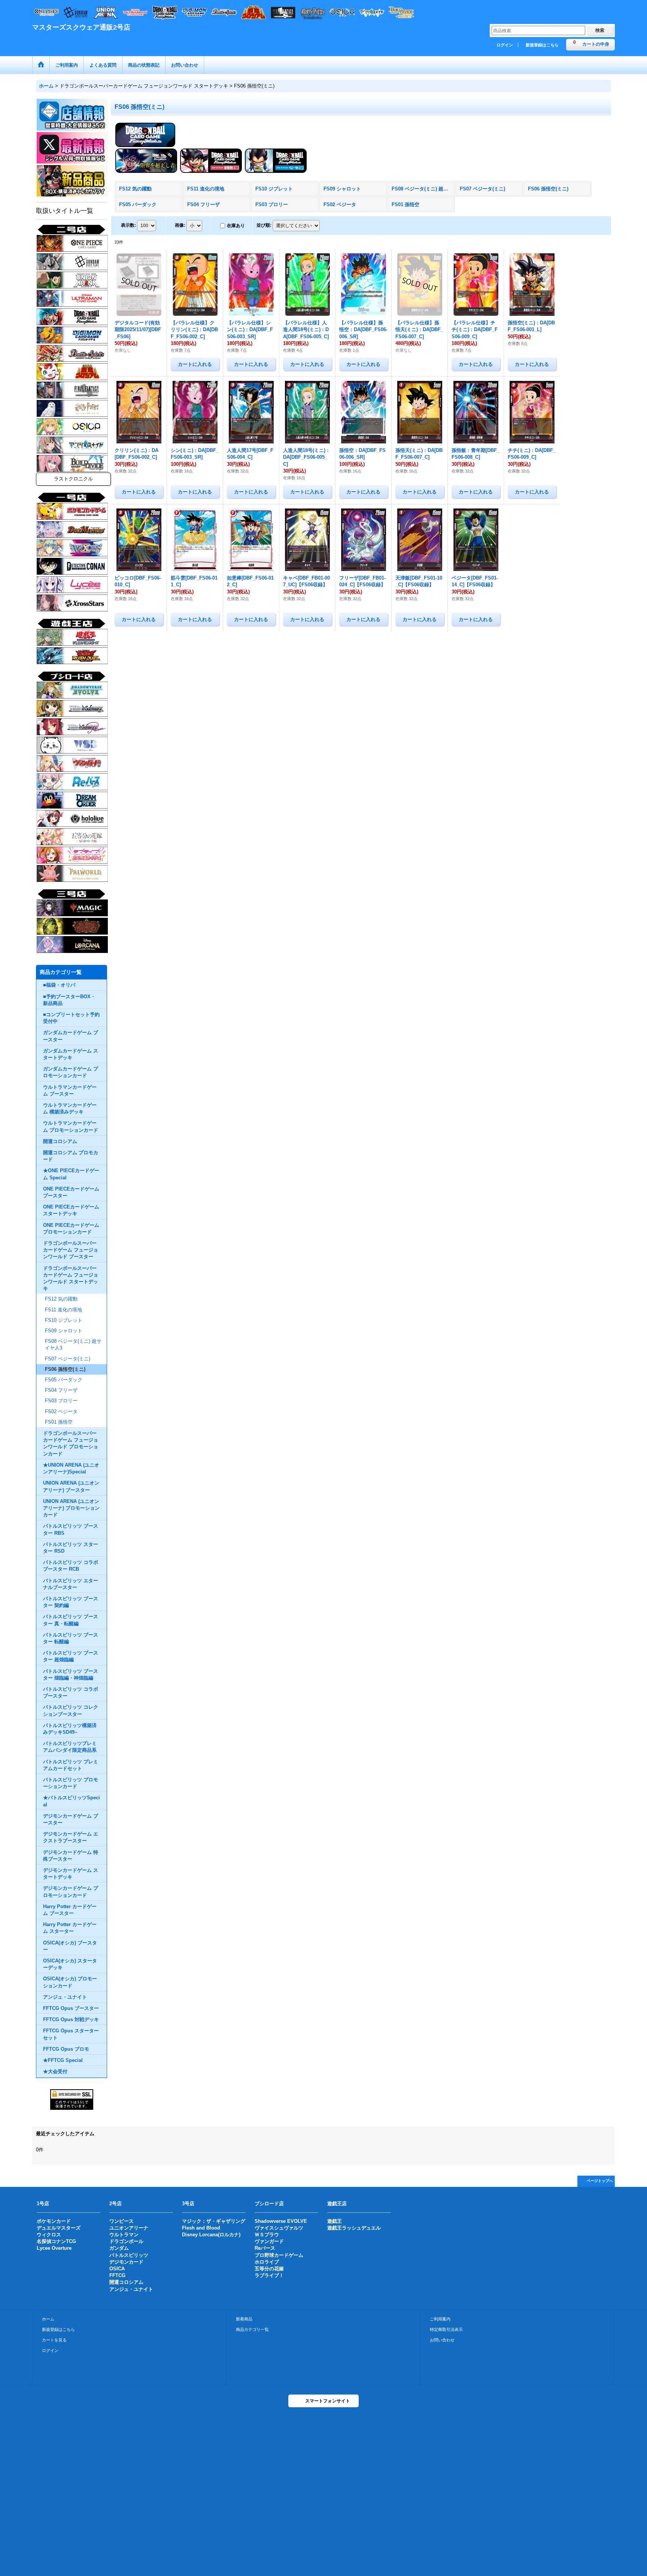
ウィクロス (49, 2235)
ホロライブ (267, 2262)
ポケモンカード (54, 2221)
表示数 (128, 225)
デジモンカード (126, 2262)
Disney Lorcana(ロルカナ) (211, 2235)
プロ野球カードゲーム (279, 2255)
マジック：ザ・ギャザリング (214, 2221)
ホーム (48, 2319)
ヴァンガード (269, 2241)
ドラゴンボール (126, 2241)
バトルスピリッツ (129, 2255)
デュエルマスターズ (59, 2228)
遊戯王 (335, 2221)
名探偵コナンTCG (56, 2241)
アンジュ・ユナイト (131, 2289)
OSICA (117, 2269)
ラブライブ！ (269, 2275)
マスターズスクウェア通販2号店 (81, 27)
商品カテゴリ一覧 (252, 2329)
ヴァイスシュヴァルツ (279, 2228)
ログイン (505, 45)
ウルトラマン (124, 2235)
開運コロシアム (126, 2282)
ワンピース (121, 2221)
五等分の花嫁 (269, 2269)
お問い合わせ (442, 2340)
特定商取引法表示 (446, 2329)
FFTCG (117, 2275)
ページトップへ (600, 2181)
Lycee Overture (54, 2248)
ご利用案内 (440, 2319)
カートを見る (54, 2340)
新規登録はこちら (542, 45)
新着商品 (244, 2319)
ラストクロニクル (73, 479)
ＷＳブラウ (267, 2235)
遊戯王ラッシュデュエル (354, 2228)
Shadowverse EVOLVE (281, 2221)
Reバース (265, 2248)
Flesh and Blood (201, 2228)
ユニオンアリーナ (129, 2228)
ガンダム (119, 2248)
